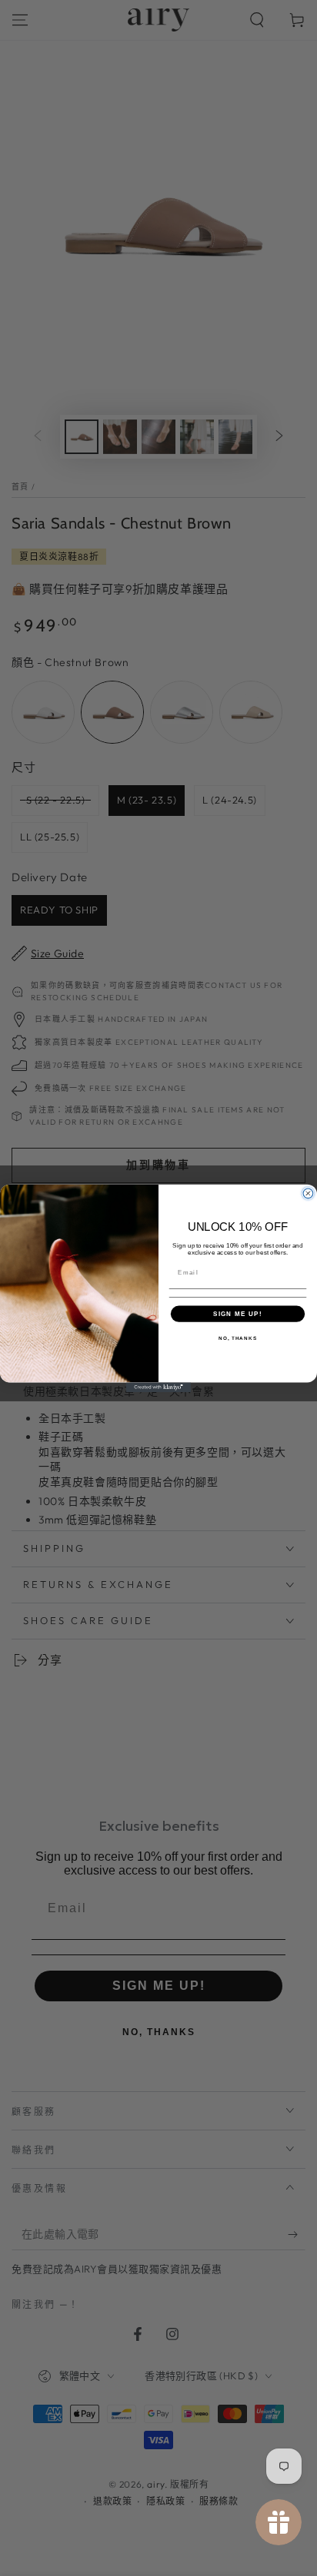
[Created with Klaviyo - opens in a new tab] (159, 1387)
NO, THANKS (238, 1338)
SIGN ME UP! (238, 1313)
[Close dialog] (308, 1194)
